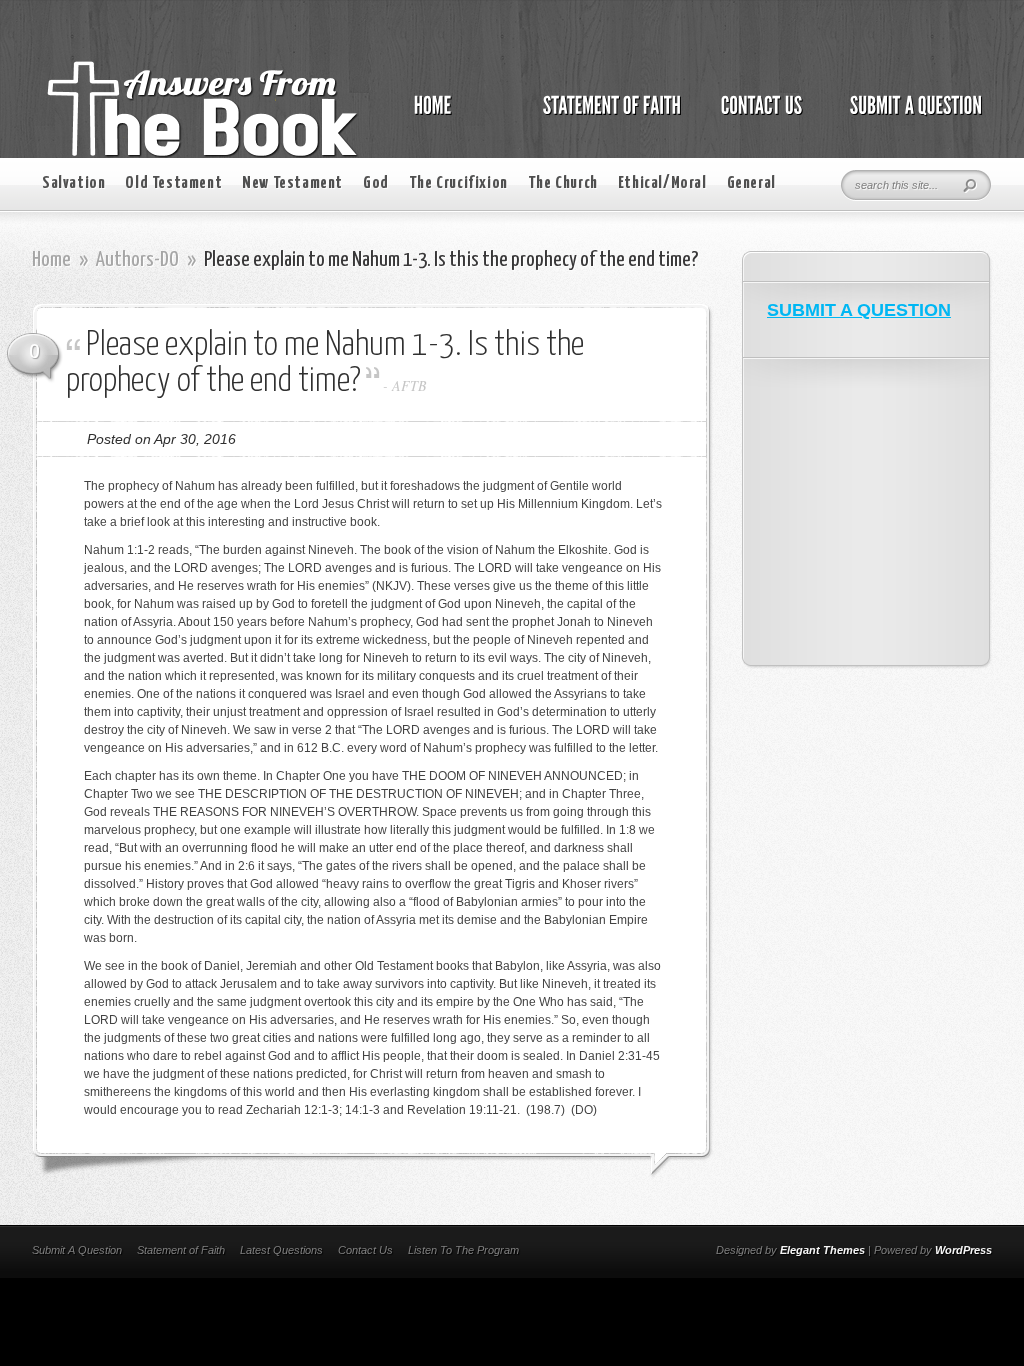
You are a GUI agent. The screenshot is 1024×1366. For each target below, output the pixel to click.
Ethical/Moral (662, 183)
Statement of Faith (181, 1250)
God (376, 183)
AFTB (409, 385)
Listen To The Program (463, 1250)
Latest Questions (281, 1250)
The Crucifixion (458, 183)
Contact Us (365, 1250)
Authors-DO (137, 260)
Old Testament (173, 183)
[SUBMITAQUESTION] (910, 116)
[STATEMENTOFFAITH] (606, 116)
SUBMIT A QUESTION (859, 310)
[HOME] (453, 116)
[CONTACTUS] (760, 116)
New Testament (292, 183)
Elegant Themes (822, 1250)
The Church (563, 183)
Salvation (73, 183)
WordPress (963, 1250)
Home (51, 260)
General (751, 183)
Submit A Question (77, 1250)
